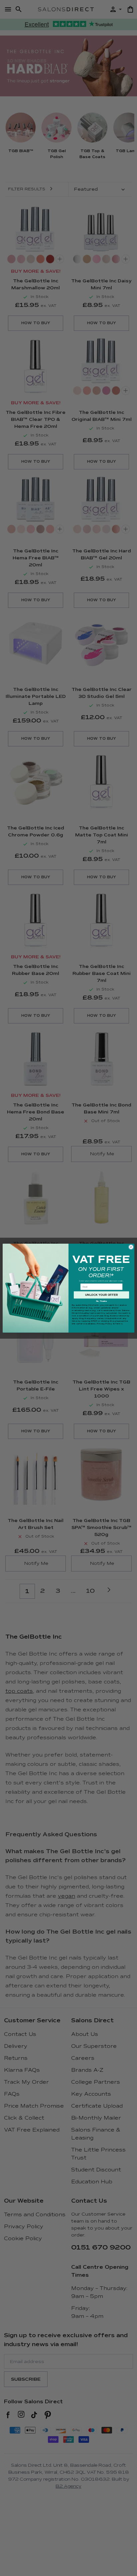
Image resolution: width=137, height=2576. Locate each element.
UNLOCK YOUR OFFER (102, 1295)
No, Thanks (101, 1301)
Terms (119, 1323)
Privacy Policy (104, 1323)
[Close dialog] (131, 1247)
